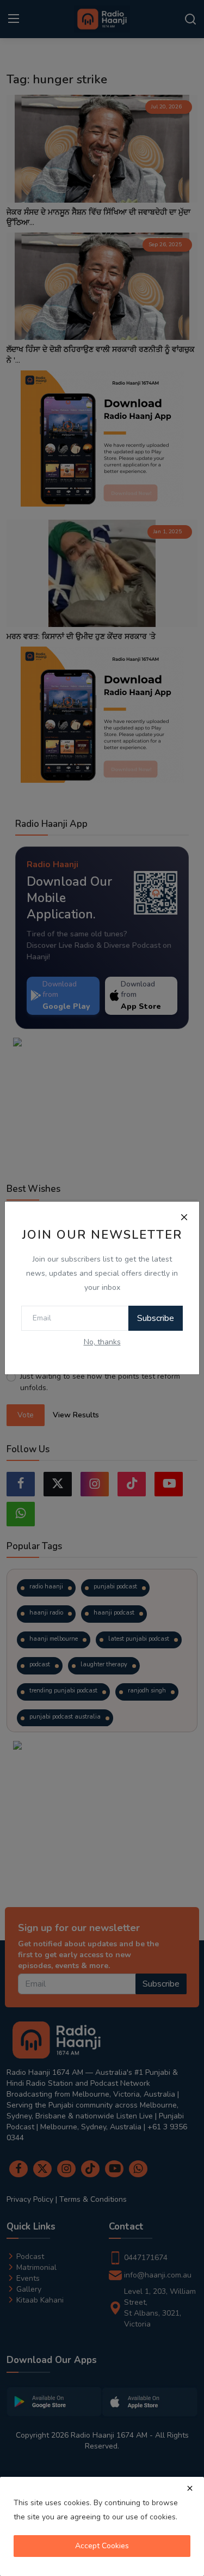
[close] (190, 2488)
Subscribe (156, 1318)
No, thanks (102, 1342)
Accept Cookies (102, 2546)
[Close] (184, 1217)
